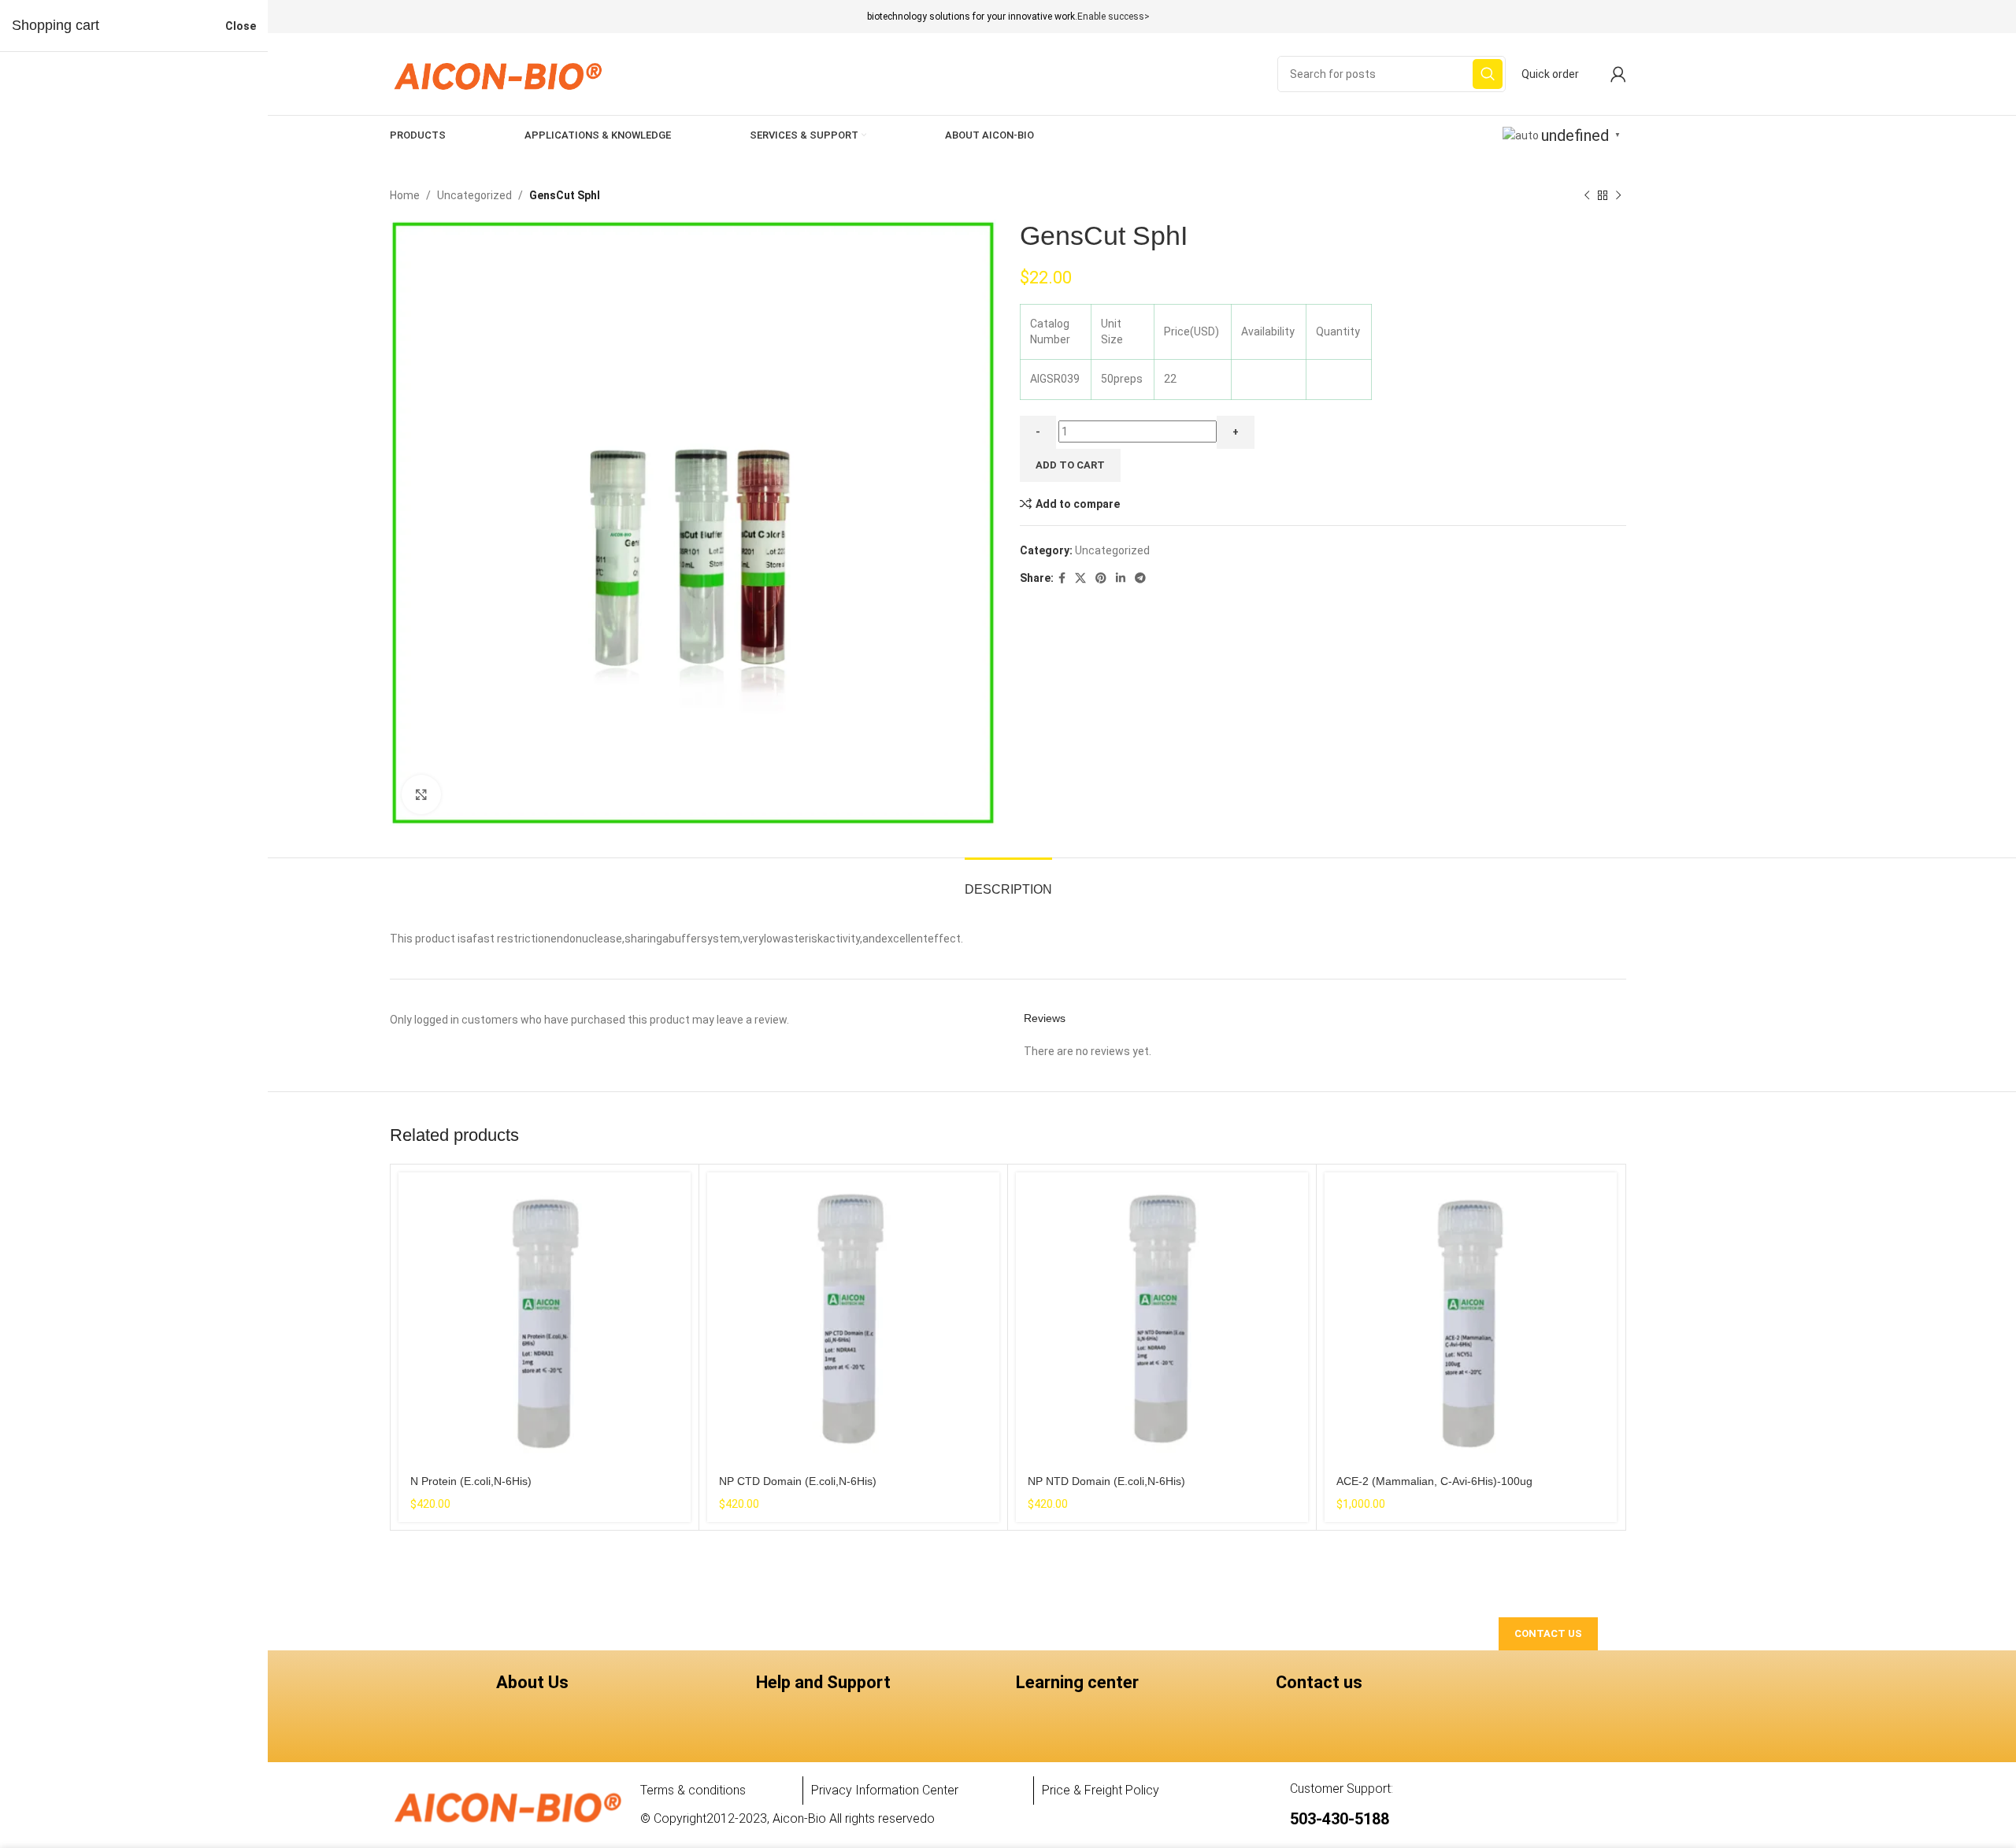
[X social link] (1080, 578)
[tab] (1008, 881)
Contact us (1319, 1682)
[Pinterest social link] (1101, 578)
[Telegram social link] (1140, 578)
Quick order (1550, 74)
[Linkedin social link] (1121, 578)
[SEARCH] (1488, 74)
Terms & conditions (693, 1790)
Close (241, 26)
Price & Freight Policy (1101, 1790)
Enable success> (1114, 17)
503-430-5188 (1340, 1819)
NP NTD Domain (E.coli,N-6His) (1106, 1481)
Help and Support (823, 1682)
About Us (532, 1682)
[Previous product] (1587, 195)
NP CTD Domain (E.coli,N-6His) (798, 1481)
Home (405, 195)
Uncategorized (474, 195)
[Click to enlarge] (421, 794)
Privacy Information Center (885, 1790)
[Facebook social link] (1062, 578)
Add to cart (1070, 465)
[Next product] (1618, 195)
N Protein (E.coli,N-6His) (471, 1481)
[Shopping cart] (1595, 74)
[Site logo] (497, 73)
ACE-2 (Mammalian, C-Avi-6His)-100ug (1434, 1481)
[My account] (1618, 74)
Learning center (1077, 1682)
